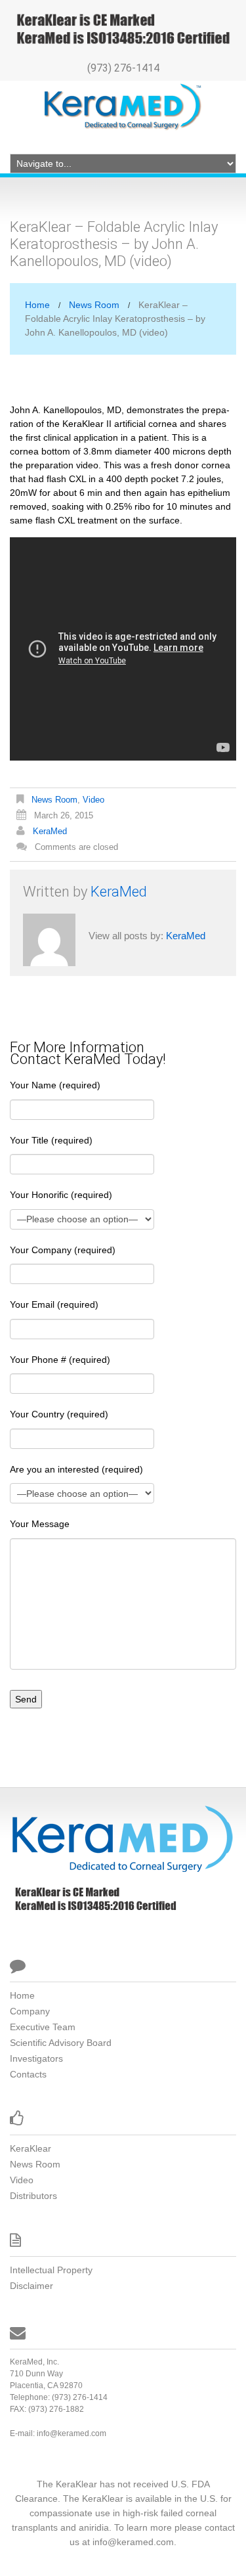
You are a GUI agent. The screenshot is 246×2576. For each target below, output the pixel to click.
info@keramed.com (72, 2433)
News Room (94, 305)
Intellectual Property (51, 2270)
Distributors (33, 2196)
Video (93, 800)
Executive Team (43, 2027)
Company (30, 2011)
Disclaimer (31, 2286)
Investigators (36, 2058)
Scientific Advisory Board (61, 2043)
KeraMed (50, 831)
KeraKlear (31, 2148)
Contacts (28, 2074)
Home (37, 305)
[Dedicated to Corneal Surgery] (121, 1838)
